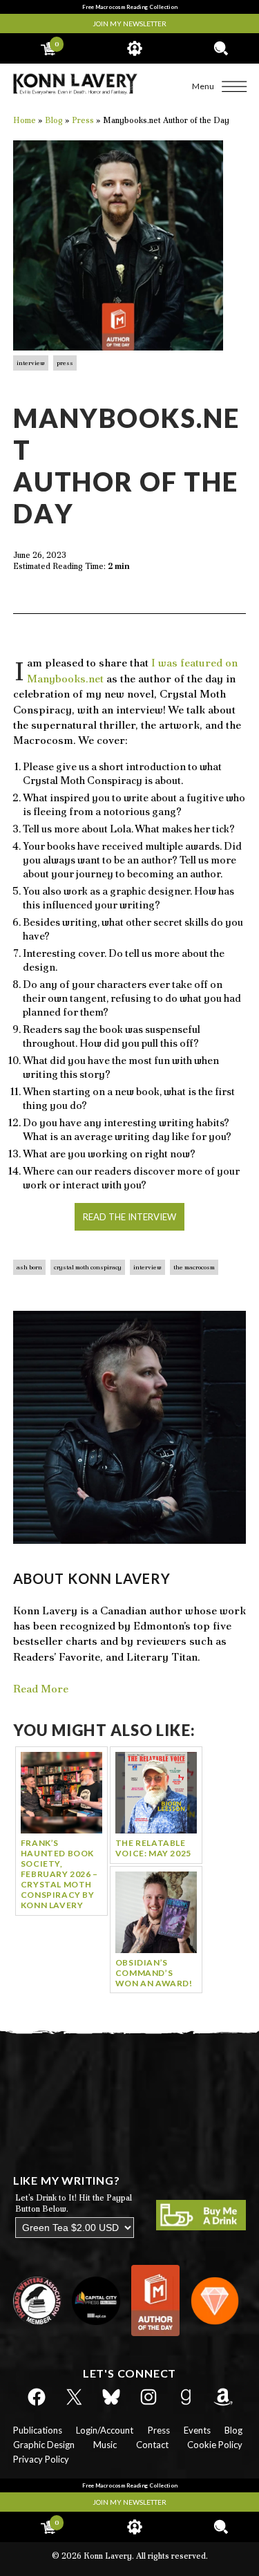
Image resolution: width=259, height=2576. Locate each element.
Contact (152, 2445)
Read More (41, 1689)
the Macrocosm (194, 1267)
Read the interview (129, 1217)
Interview (31, 363)
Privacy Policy (41, 2459)
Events (197, 2430)
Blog (233, 2430)
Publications (38, 2430)
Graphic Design (44, 2445)
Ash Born (29, 1267)
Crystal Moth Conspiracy (88, 1267)
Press (65, 363)
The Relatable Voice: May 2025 (153, 1848)
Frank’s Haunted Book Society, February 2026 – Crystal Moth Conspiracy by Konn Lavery (59, 1874)
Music (105, 2445)
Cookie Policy (215, 2445)
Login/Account (105, 2430)
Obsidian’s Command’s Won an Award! (154, 1973)
